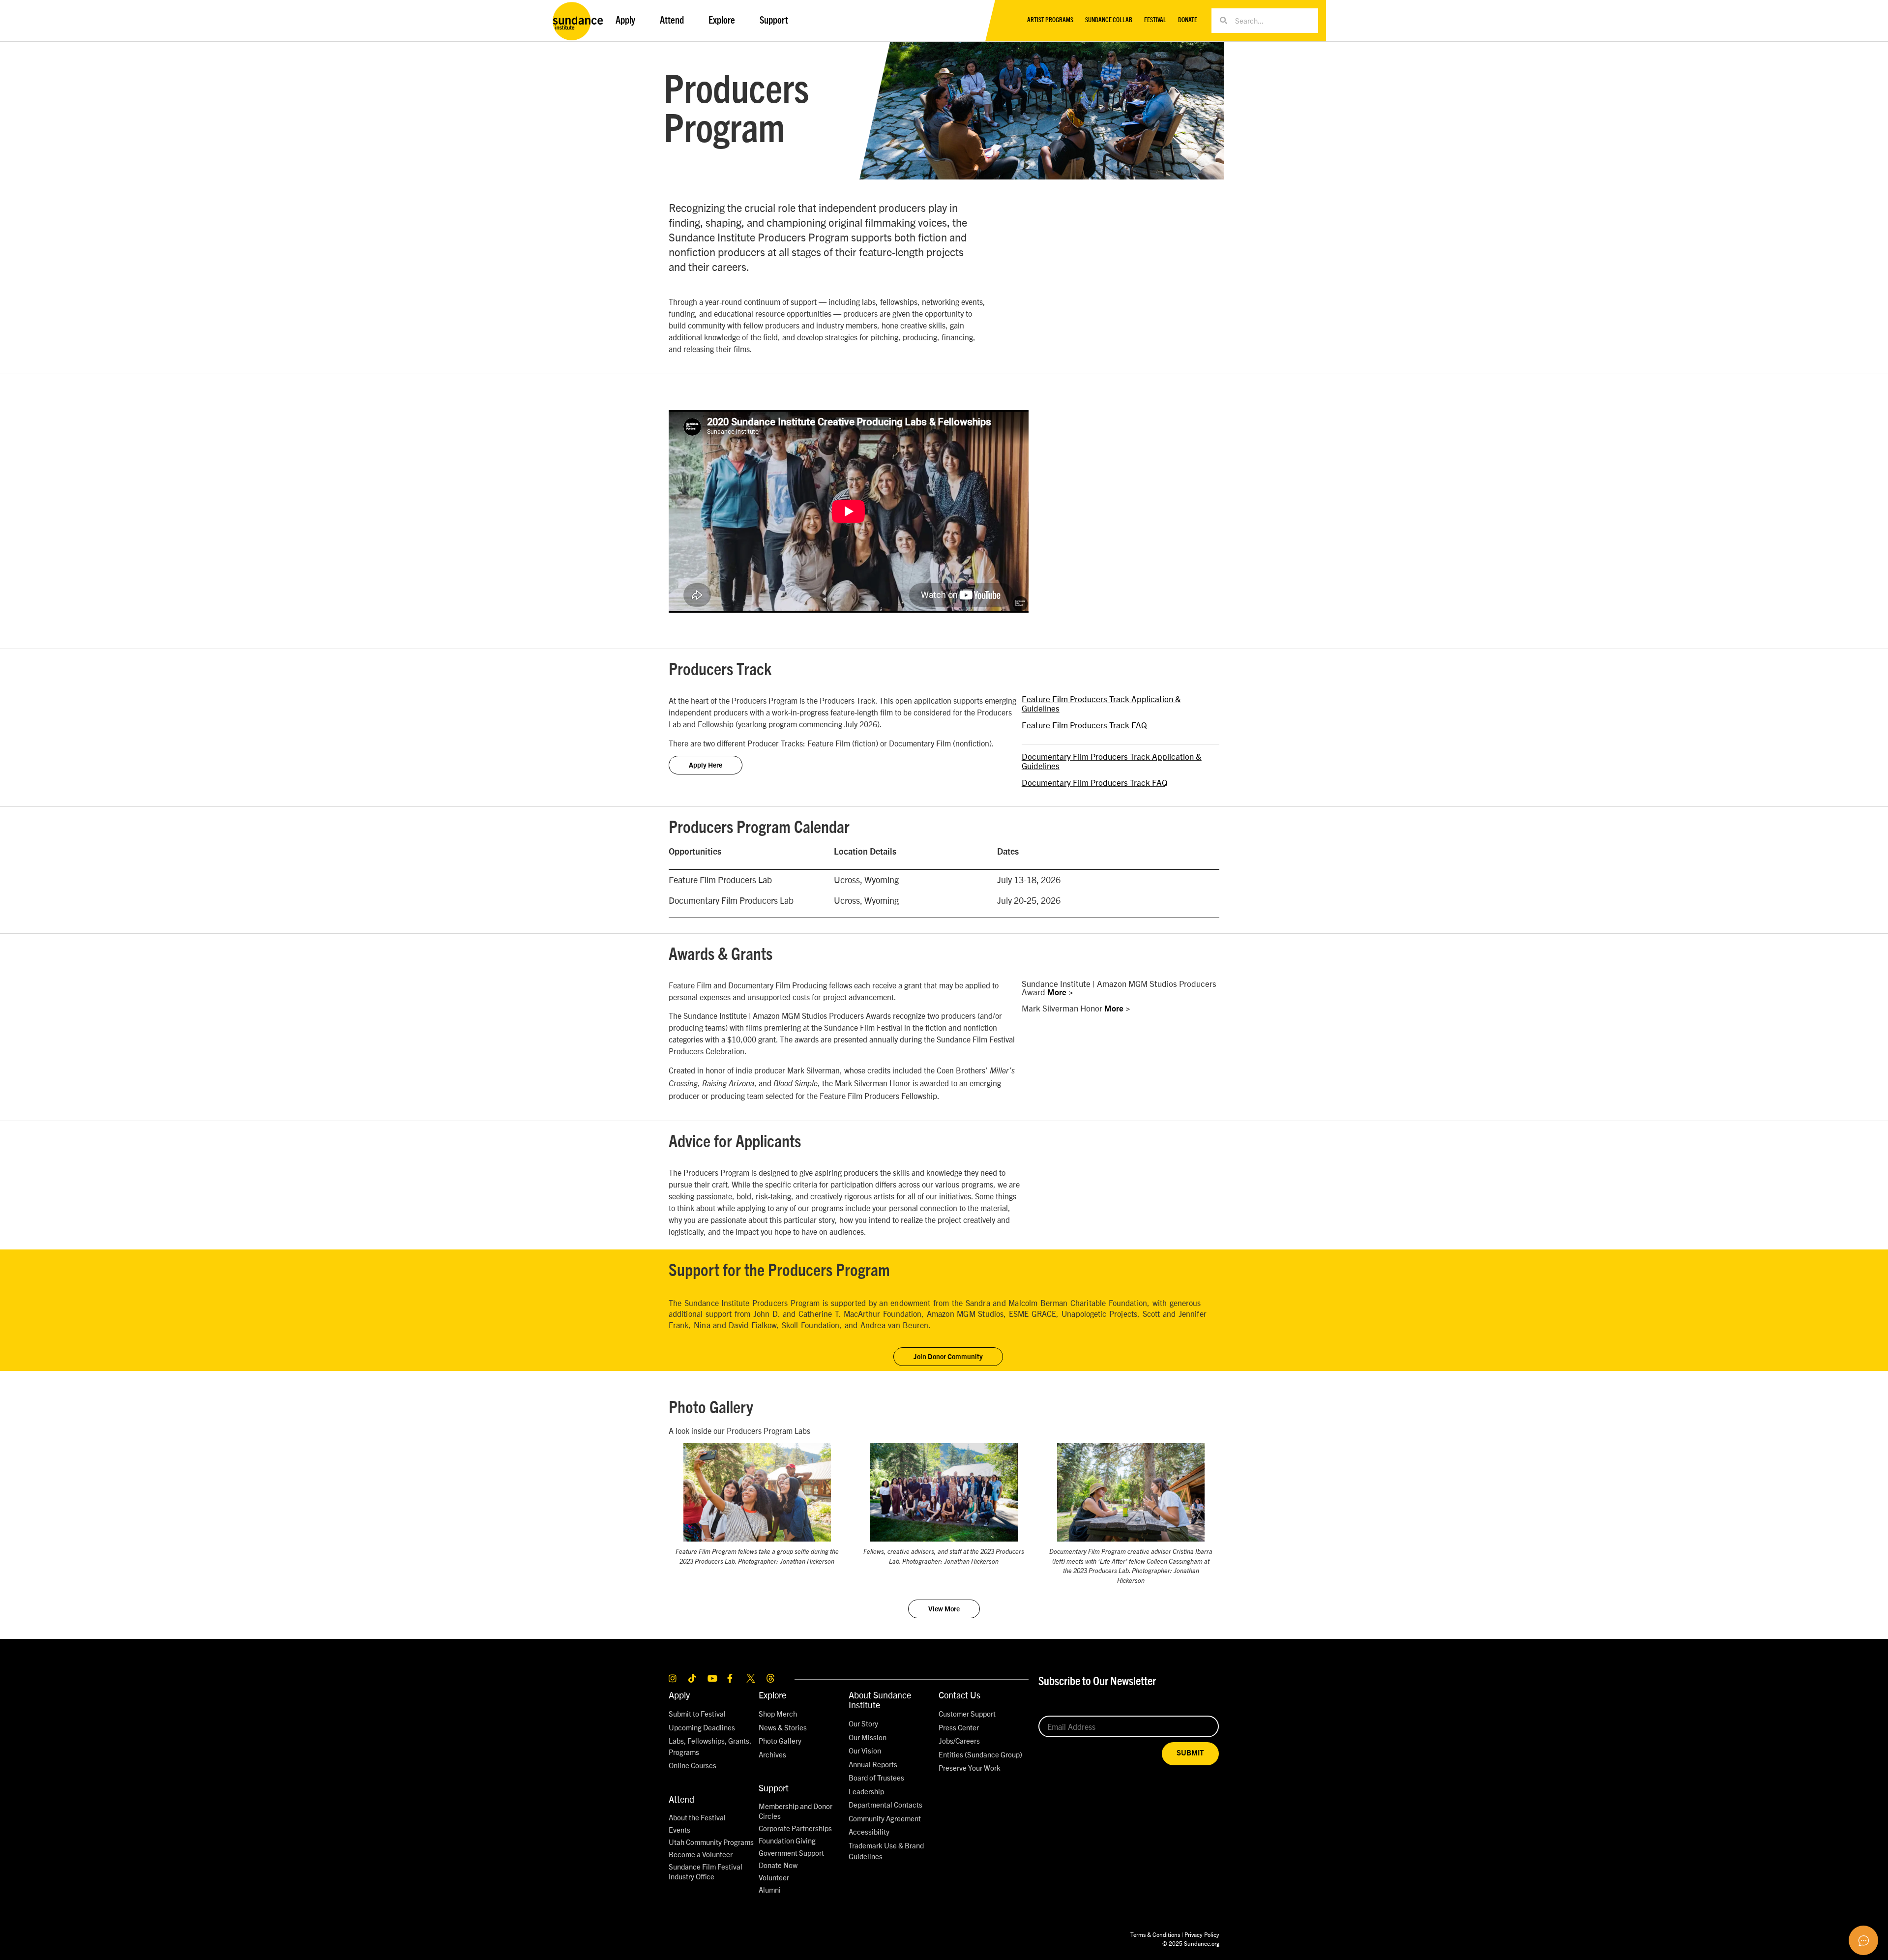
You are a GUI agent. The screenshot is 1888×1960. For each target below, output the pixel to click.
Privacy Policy (1202, 1934)
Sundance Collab (1109, 20)
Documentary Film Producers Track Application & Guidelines (1112, 761)
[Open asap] (1863, 1940)
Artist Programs (1050, 20)
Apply (679, 1695)
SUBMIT (1190, 1753)
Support (774, 1788)
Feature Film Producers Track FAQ (1084, 725)
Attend (681, 1799)
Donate (1188, 20)
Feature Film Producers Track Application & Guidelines (1101, 703)
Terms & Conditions (1155, 1934)
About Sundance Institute (880, 1700)
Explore (772, 1695)
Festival (1155, 20)
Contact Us (959, 1695)
